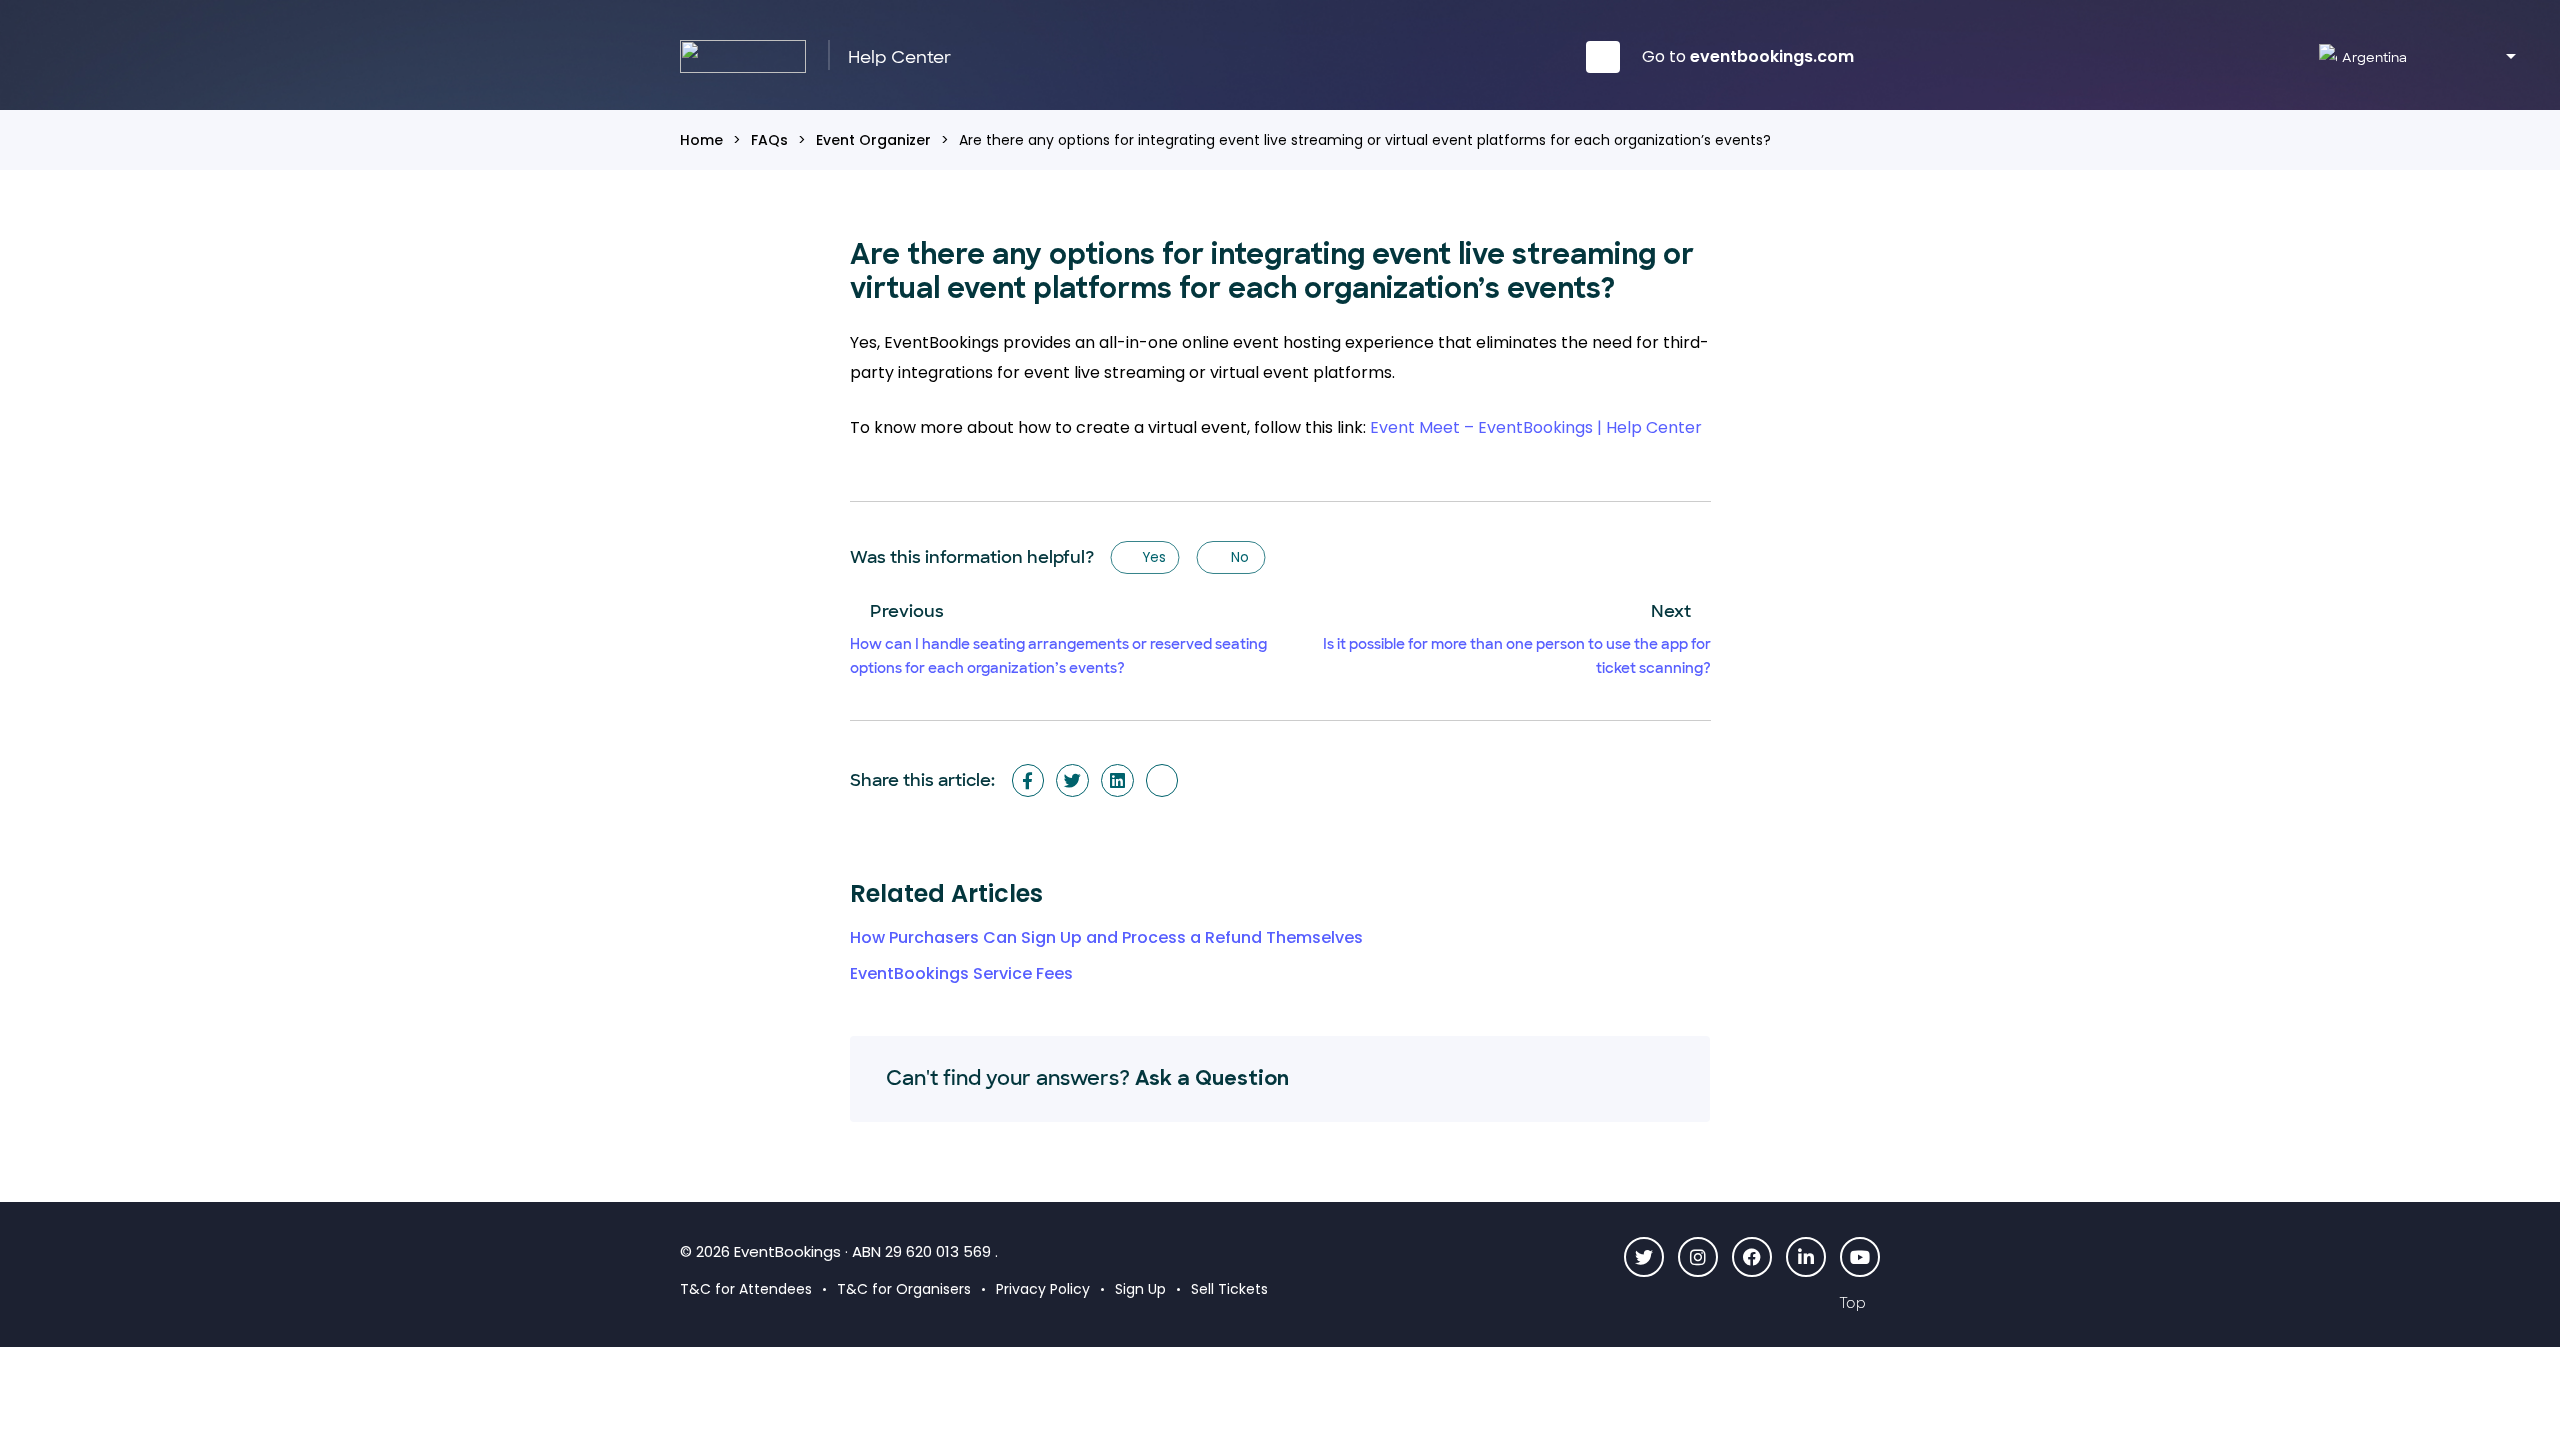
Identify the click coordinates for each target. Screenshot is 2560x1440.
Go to (1748, 56)
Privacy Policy (1043, 1289)
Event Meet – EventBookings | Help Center (1536, 427)
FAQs (769, 140)
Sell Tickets (1229, 1289)
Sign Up (1140, 1289)
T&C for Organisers (904, 1289)
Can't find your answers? (1087, 1078)
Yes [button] (1153, 557)
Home (701, 140)
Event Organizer (873, 140)
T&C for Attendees (746, 1289)
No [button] (1239, 557)
